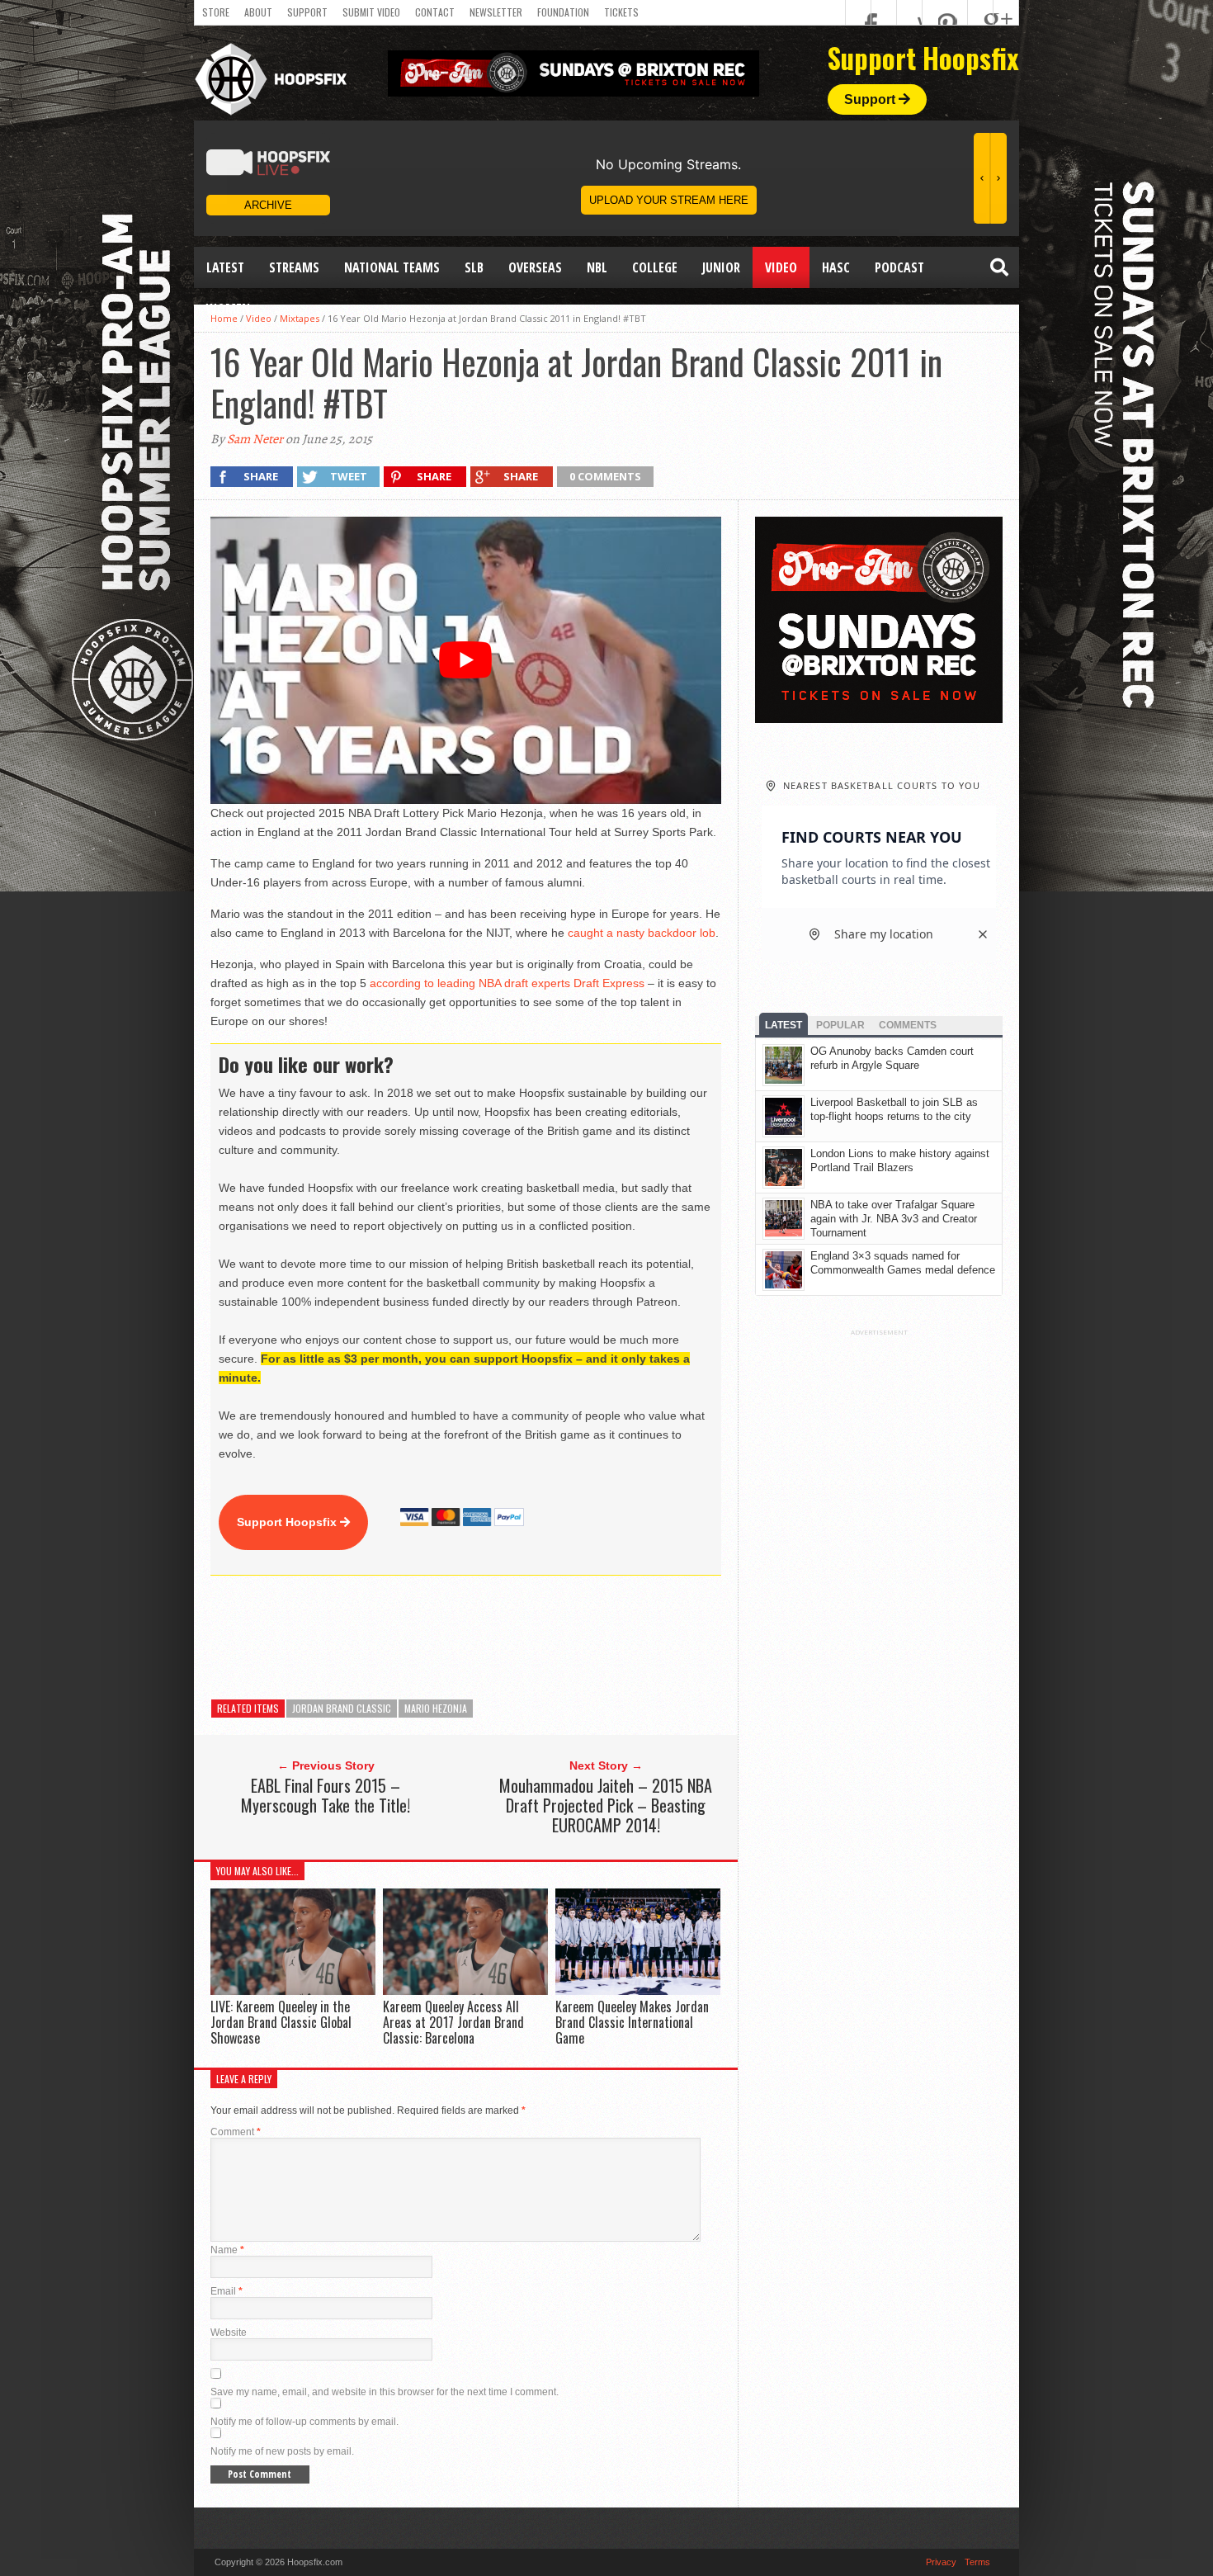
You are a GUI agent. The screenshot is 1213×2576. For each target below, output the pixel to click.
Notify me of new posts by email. (282, 2451)
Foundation (563, 12)
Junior (721, 267)
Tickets (621, 12)
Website (229, 2333)
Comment (236, 2132)
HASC (836, 267)
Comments (908, 1025)
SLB (474, 267)
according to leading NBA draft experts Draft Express (507, 983)
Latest (225, 267)
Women (228, 309)
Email (227, 2291)
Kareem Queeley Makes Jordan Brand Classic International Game (632, 2022)
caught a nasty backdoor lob (642, 933)
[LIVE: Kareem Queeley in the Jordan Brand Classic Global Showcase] (293, 1990)
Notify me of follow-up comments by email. (304, 2422)
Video (781, 267)
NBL (597, 267)
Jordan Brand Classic (342, 1708)
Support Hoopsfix (288, 1522)
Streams (294, 267)
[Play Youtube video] (466, 660)
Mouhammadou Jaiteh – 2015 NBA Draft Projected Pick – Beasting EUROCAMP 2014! (606, 1805)
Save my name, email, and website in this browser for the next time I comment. (385, 2392)
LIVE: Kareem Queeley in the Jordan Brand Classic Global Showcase (281, 2022)
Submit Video (371, 12)
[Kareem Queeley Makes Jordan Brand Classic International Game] (638, 1990)
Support (307, 12)
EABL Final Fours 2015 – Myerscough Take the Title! (326, 1795)
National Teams (392, 267)
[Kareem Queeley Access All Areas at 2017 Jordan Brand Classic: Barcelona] (465, 1990)
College (655, 267)
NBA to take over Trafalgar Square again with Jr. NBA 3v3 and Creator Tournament (894, 1219)
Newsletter (496, 12)
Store (216, 12)
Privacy (941, 2562)
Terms (977, 2562)
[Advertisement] (511, 1638)
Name (227, 2250)
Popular (840, 1025)
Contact (435, 12)
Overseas (535, 267)
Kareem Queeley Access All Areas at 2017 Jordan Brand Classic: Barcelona (453, 2022)
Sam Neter (255, 439)
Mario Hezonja (436, 1708)
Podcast (899, 267)
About (258, 12)
